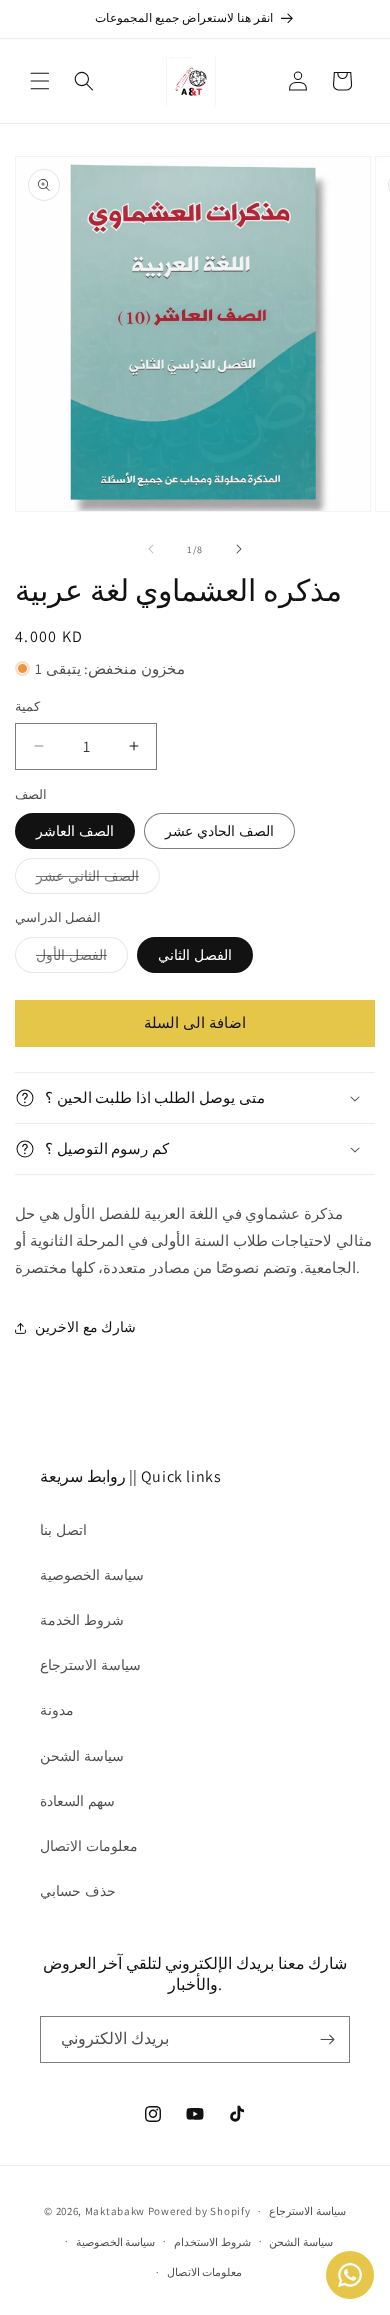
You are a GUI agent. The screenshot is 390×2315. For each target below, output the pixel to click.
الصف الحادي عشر (219, 831)
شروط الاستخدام (212, 2242)
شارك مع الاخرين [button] (85, 1327)
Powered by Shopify (199, 2211)
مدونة (57, 1710)
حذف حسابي (78, 1891)
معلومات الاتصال (89, 1846)
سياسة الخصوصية (92, 1575)
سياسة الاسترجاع (90, 1665)
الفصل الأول (82, 959)
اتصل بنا (63, 1530)
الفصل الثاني (195, 955)
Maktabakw (115, 2211)
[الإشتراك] (327, 2039)
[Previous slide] (151, 549)
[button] (40, 81)
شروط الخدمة (82, 1620)
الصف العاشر (75, 831)
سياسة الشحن (82, 1756)
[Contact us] (350, 2275)
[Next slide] (239, 549)
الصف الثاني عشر (98, 880)
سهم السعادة (77, 1801)
